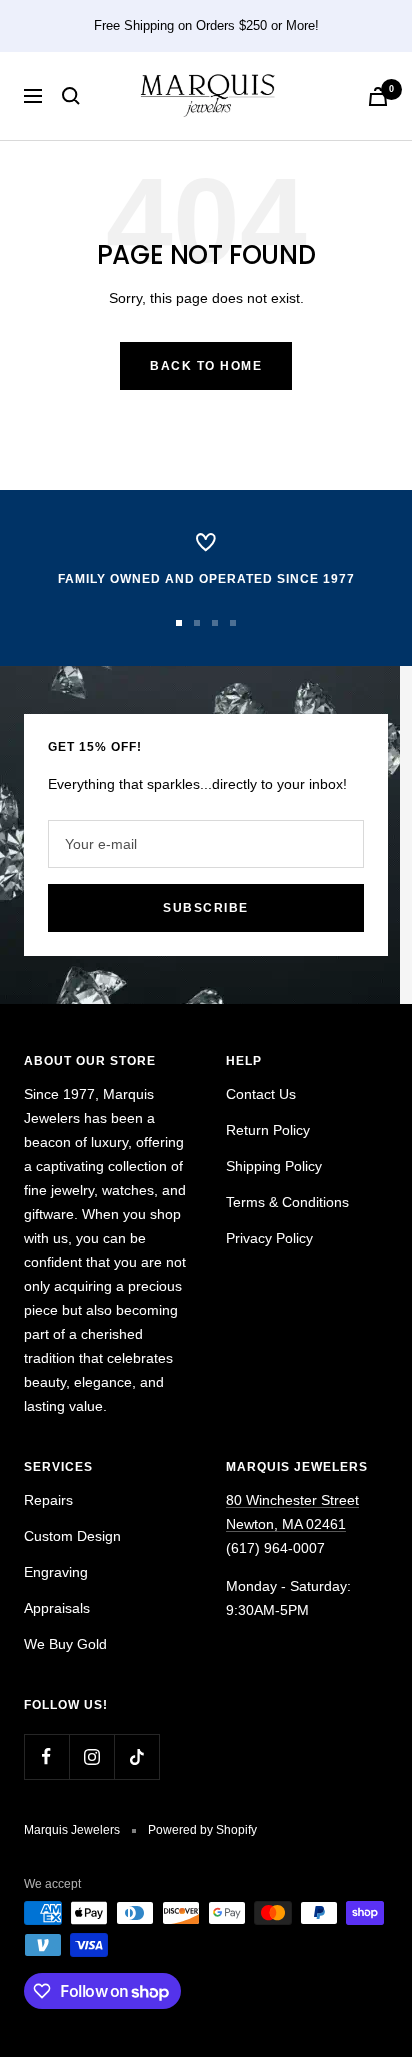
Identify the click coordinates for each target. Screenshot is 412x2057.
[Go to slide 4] (233, 623)
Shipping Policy (274, 1166)
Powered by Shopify (202, 1830)
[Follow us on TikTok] (136, 1756)
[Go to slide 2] (197, 623)
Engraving (56, 1572)
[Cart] (378, 96)
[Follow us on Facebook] (46, 1756)
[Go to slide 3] (215, 623)
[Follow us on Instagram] (91, 1756)
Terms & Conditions (287, 1202)
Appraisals (57, 1608)
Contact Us (261, 1094)
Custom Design (72, 1536)
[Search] (71, 96)
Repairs (48, 1500)
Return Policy (268, 1130)
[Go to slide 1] (179, 623)
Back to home (206, 366)
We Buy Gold (65, 1644)
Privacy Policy (269, 1238)
